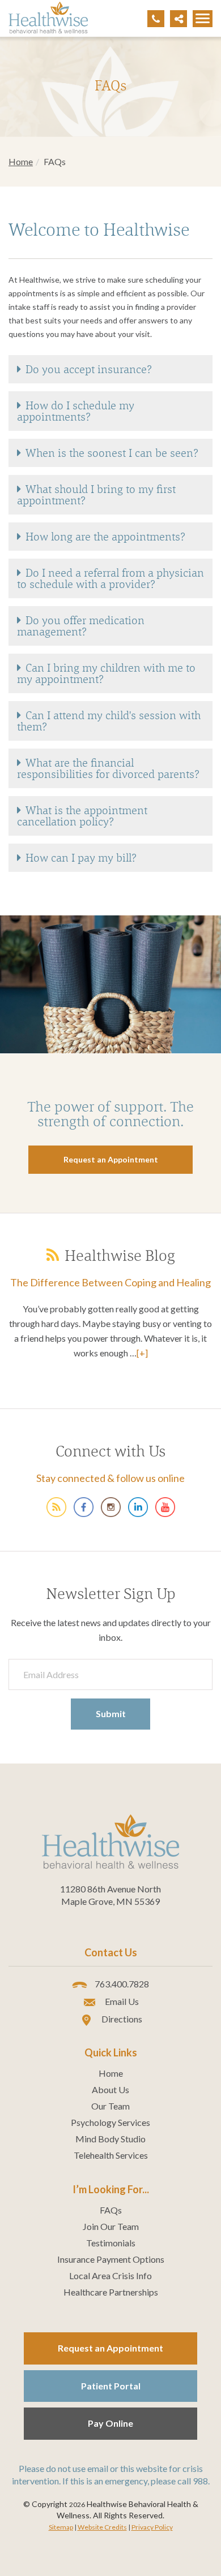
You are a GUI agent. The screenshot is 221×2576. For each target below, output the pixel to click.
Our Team (110, 2106)
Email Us (121, 2001)
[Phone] (156, 19)
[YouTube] (165, 1506)
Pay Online (110, 2423)
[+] (142, 1353)
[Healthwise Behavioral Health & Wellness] (56, 1506)
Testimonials (111, 2243)
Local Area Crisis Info (110, 2276)
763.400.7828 (121, 1984)
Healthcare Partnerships (111, 2292)
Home (21, 161)
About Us (110, 2090)
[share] (178, 19)
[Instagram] (111, 1506)
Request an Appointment (110, 2348)
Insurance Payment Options (111, 2259)
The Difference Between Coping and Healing (110, 1282)
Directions (121, 2019)
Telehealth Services (111, 2155)
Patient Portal (111, 2386)
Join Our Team (111, 2227)
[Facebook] (84, 1506)
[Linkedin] (138, 1506)
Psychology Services (110, 2123)
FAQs (111, 2210)
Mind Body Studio (110, 2139)
